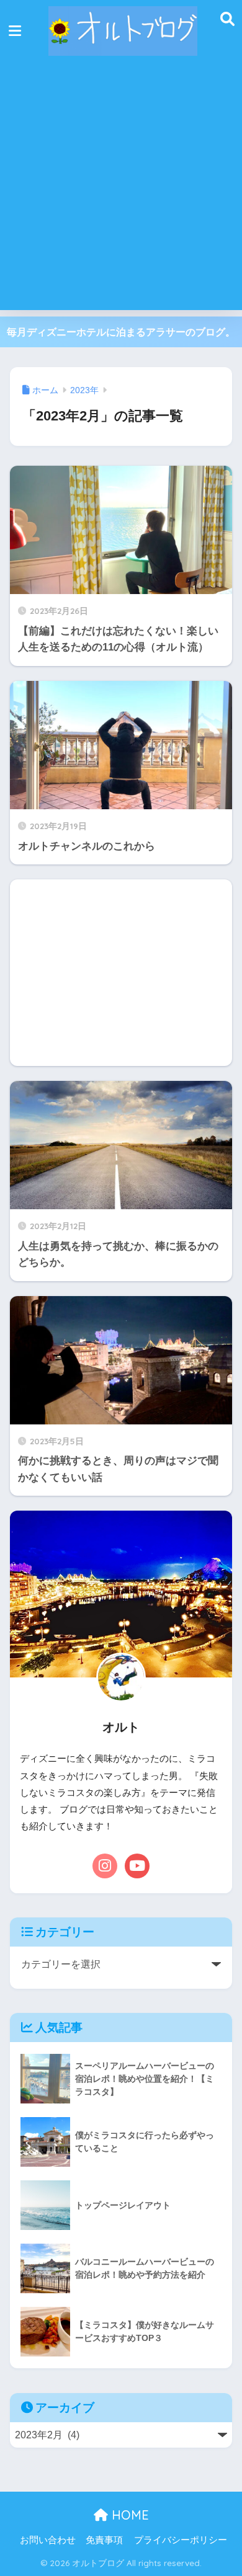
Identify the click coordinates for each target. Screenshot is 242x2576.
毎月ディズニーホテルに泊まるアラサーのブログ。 (121, 332)
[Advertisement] (121, 189)
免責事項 (104, 2540)
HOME (128, 2515)
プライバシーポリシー (181, 2540)
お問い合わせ (48, 2540)
